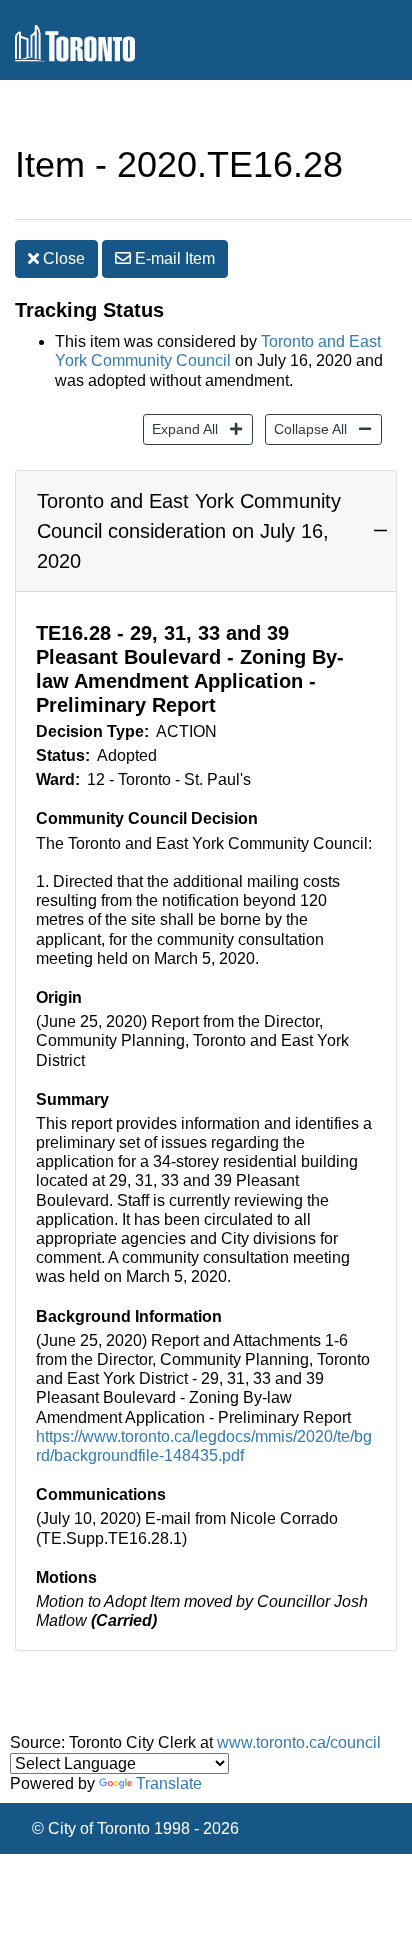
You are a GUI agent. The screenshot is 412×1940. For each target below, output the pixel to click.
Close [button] (62, 258)
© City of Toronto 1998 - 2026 (135, 1828)
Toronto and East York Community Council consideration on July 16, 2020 (189, 531)
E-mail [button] (173, 258)
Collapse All (306, 428)
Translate (169, 1783)
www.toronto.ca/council (299, 1742)
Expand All (180, 428)
